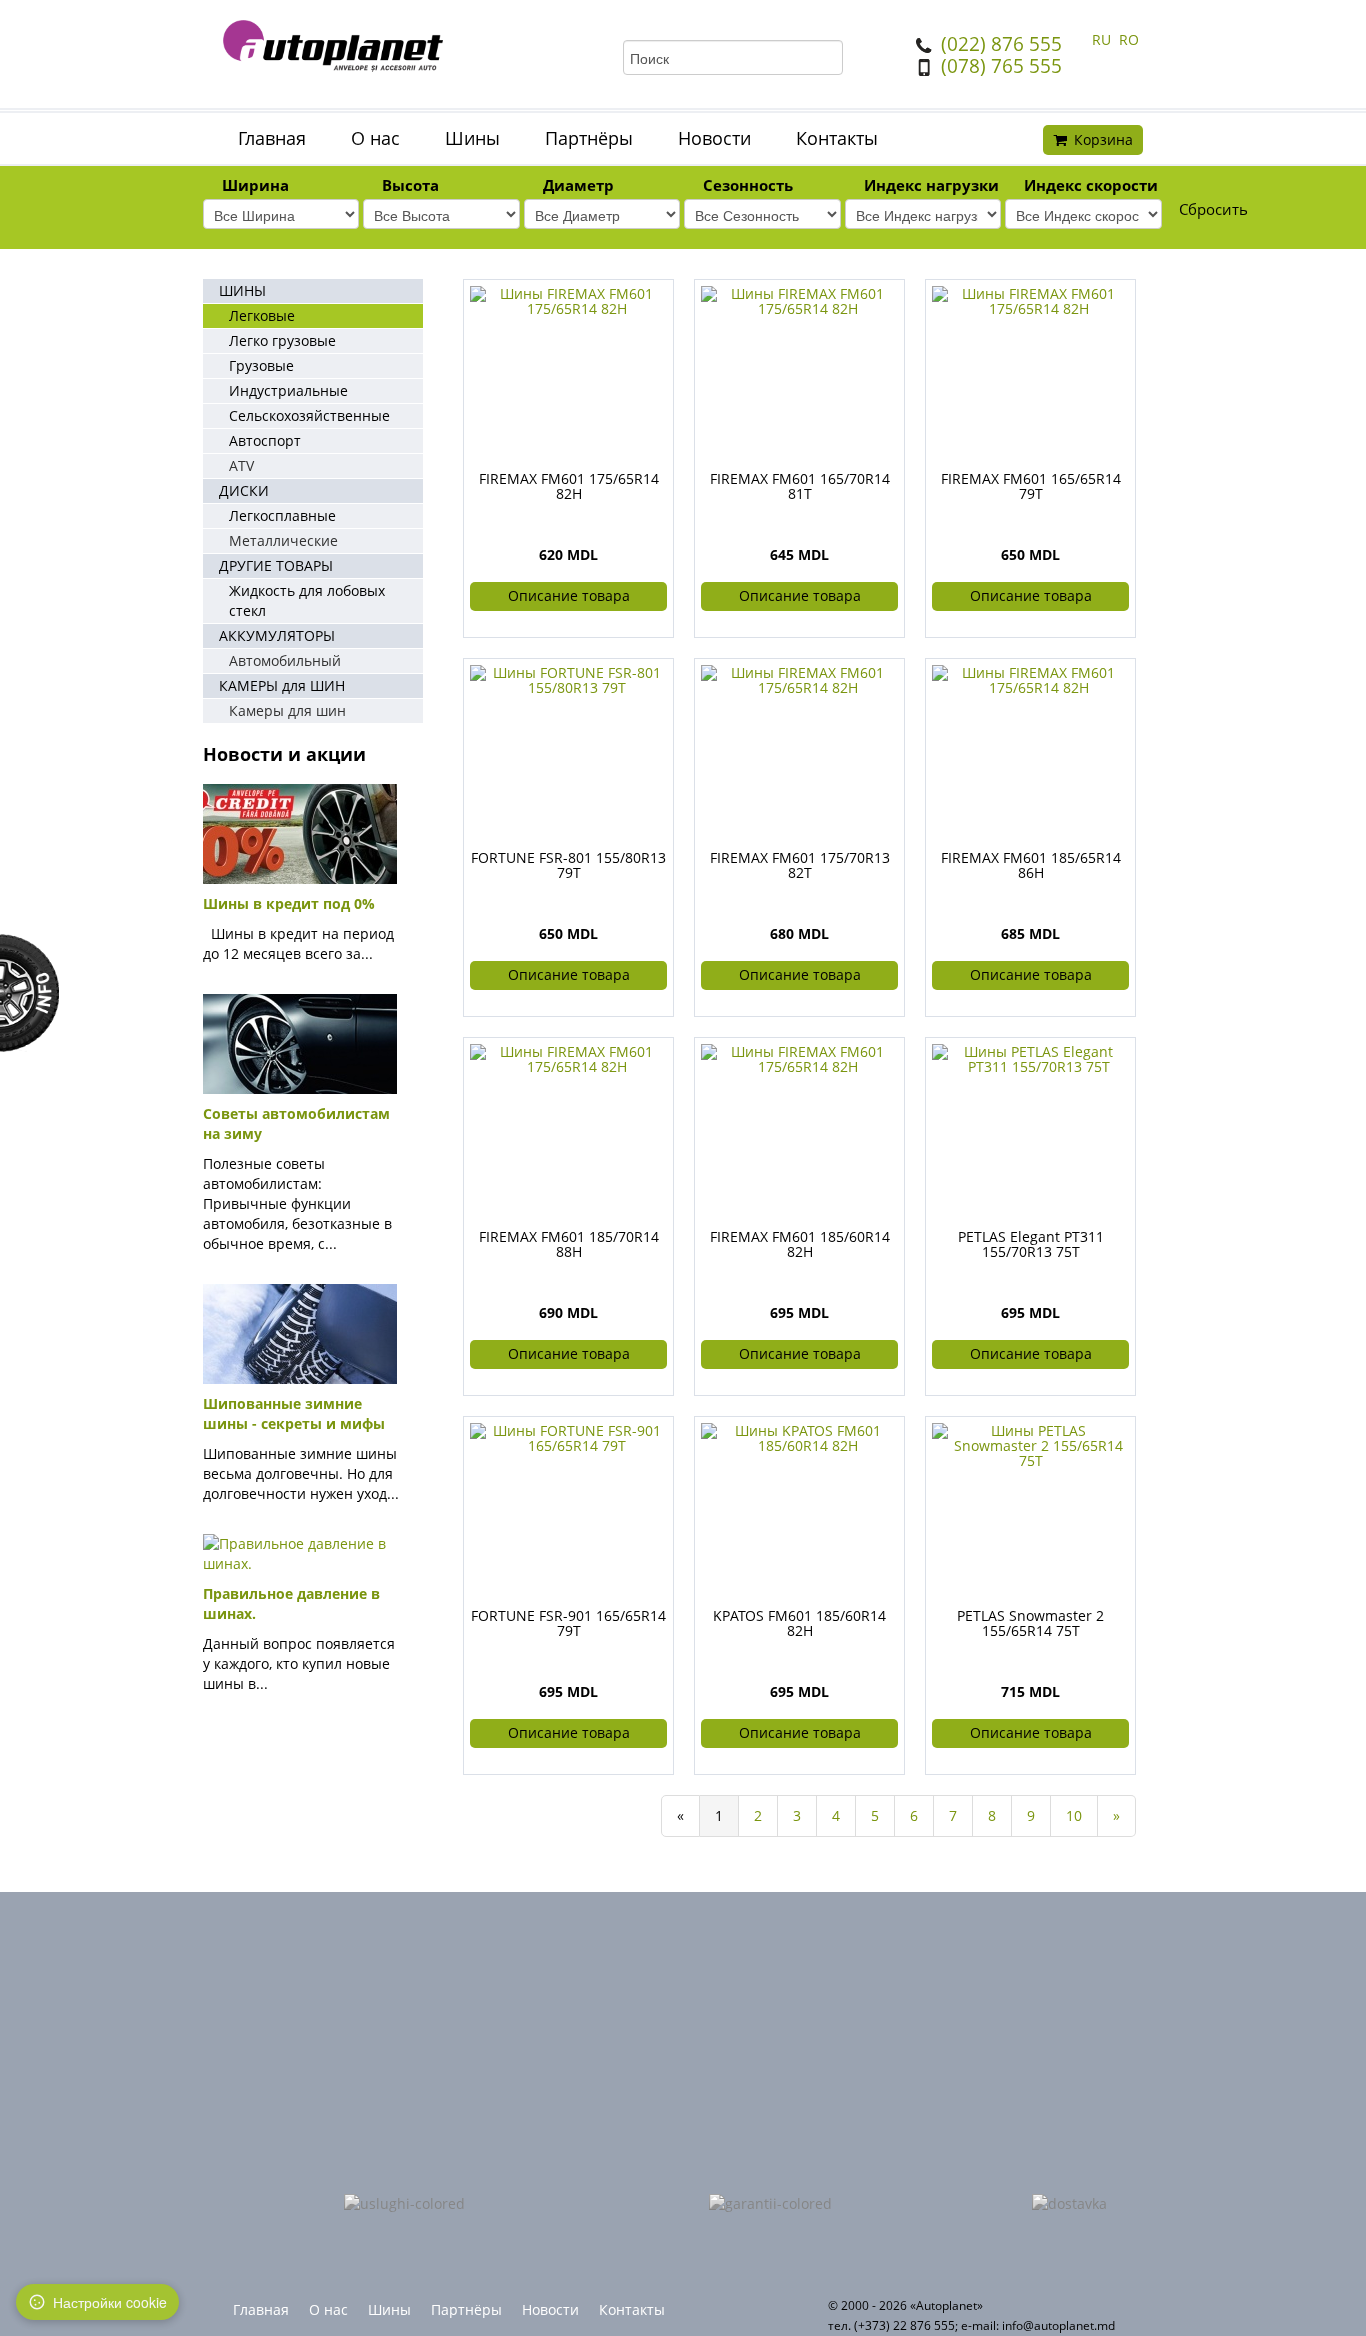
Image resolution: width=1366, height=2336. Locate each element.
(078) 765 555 (1001, 66)
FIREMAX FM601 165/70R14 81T (800, 486)
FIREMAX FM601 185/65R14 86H (1031, 865)
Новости (714, 138)
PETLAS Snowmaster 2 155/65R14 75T (1030, 1623)
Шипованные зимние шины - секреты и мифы (294, 1413)
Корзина (1103, 139)
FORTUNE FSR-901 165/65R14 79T (568, 1623)
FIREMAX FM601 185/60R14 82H (800, 1244)
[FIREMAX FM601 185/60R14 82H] (799, 1057)
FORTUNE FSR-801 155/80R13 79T (568, 865)
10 (1074, 1815)
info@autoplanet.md (1058, 2325)
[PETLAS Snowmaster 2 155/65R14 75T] (1030, 1443)
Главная (272, 138)
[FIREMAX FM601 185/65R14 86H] (1030, 678)
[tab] (281, 187)
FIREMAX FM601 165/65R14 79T (1031, 486)
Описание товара (569, 595)
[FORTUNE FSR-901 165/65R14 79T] (568, 1436)
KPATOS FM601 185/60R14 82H (799, 1623)
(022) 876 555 (1001, 44)
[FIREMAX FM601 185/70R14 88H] (568, 1057)
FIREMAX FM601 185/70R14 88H (569, 1244)
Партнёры (589, 138)
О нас (375, 138)
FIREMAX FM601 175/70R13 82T (800, 865)
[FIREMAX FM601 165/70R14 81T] (799, 299)
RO (1129, 39)
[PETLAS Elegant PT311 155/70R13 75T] (1030, 1057)
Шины (472, 138)
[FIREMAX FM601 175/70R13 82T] (799, 678)
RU (1103, 39)
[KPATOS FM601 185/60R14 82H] (799, 1436)
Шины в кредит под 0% (289, 903)
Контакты (837, 138)
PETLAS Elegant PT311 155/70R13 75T (1031, 1244)
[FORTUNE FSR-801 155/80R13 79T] (568, 678)
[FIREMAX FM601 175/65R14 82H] (568, 299)
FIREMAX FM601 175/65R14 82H (569, 486)
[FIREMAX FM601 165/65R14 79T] (1030, 299)
